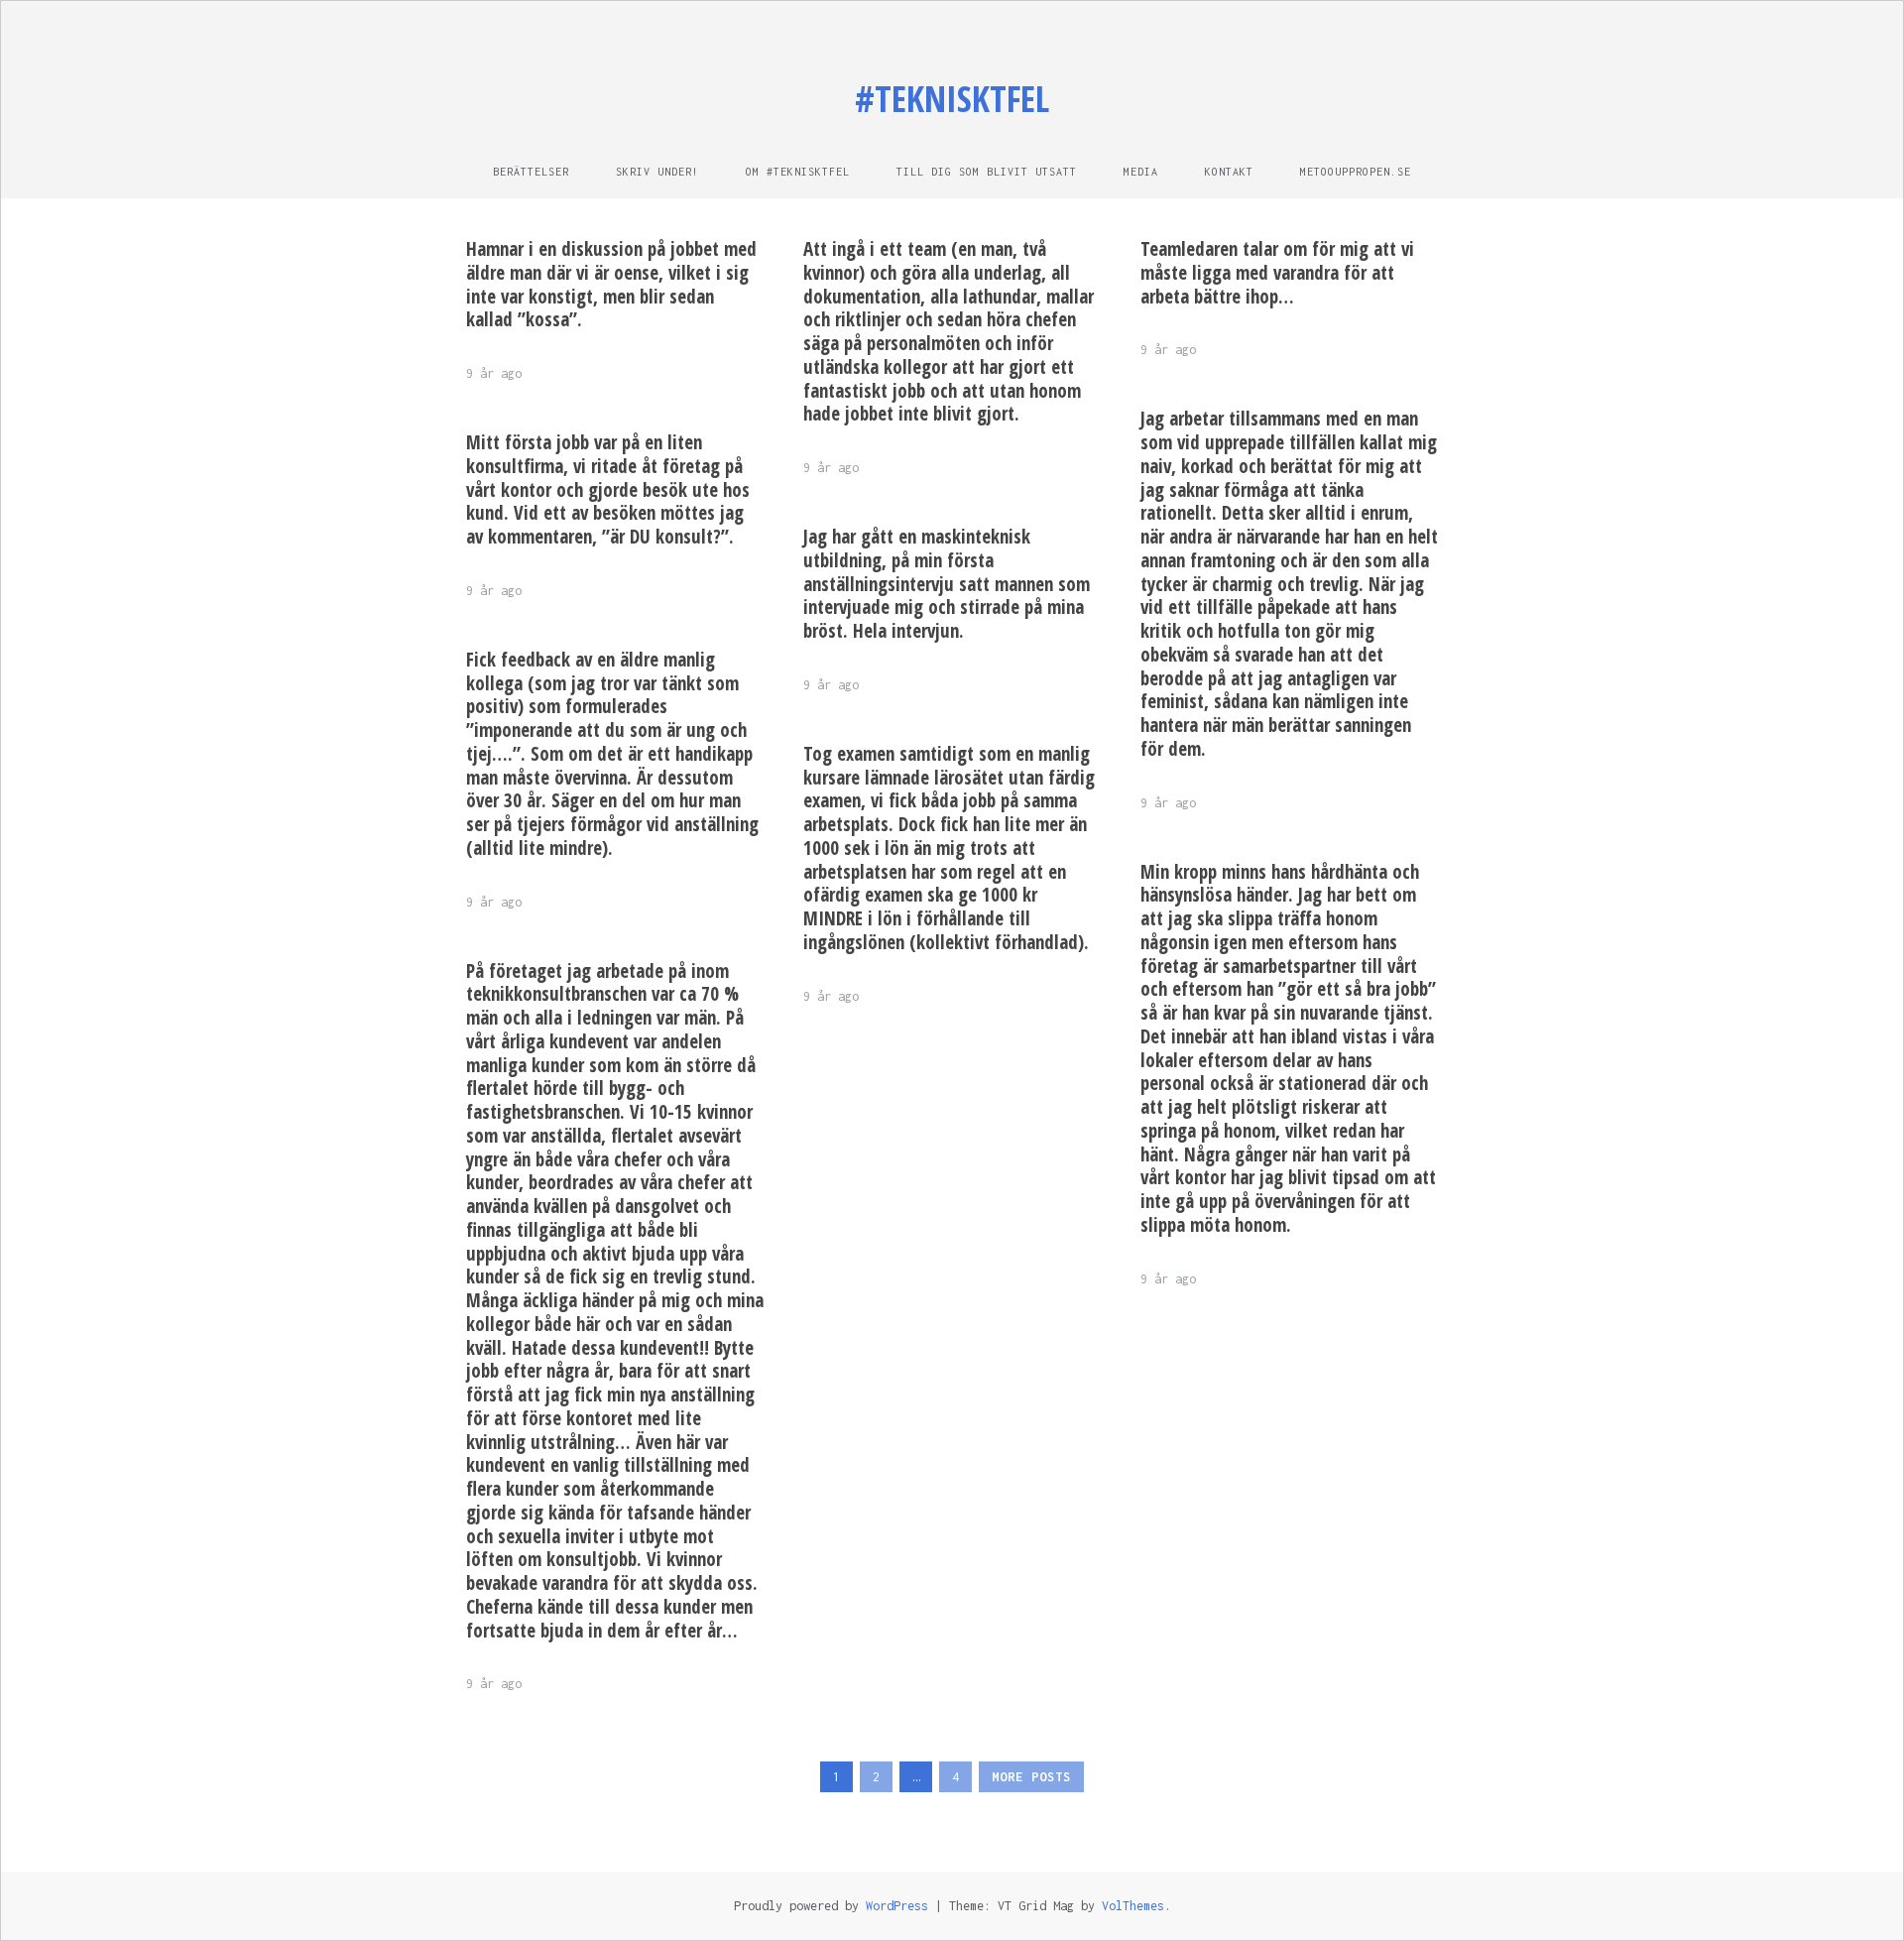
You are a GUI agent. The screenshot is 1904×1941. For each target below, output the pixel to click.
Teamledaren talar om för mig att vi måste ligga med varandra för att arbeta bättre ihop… (1277, 273)
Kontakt (1229, 172)
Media (1141, 172)
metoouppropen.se (1356, 172)
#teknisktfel (952, 99)
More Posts (1031, 1777)
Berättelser (531, 172)
